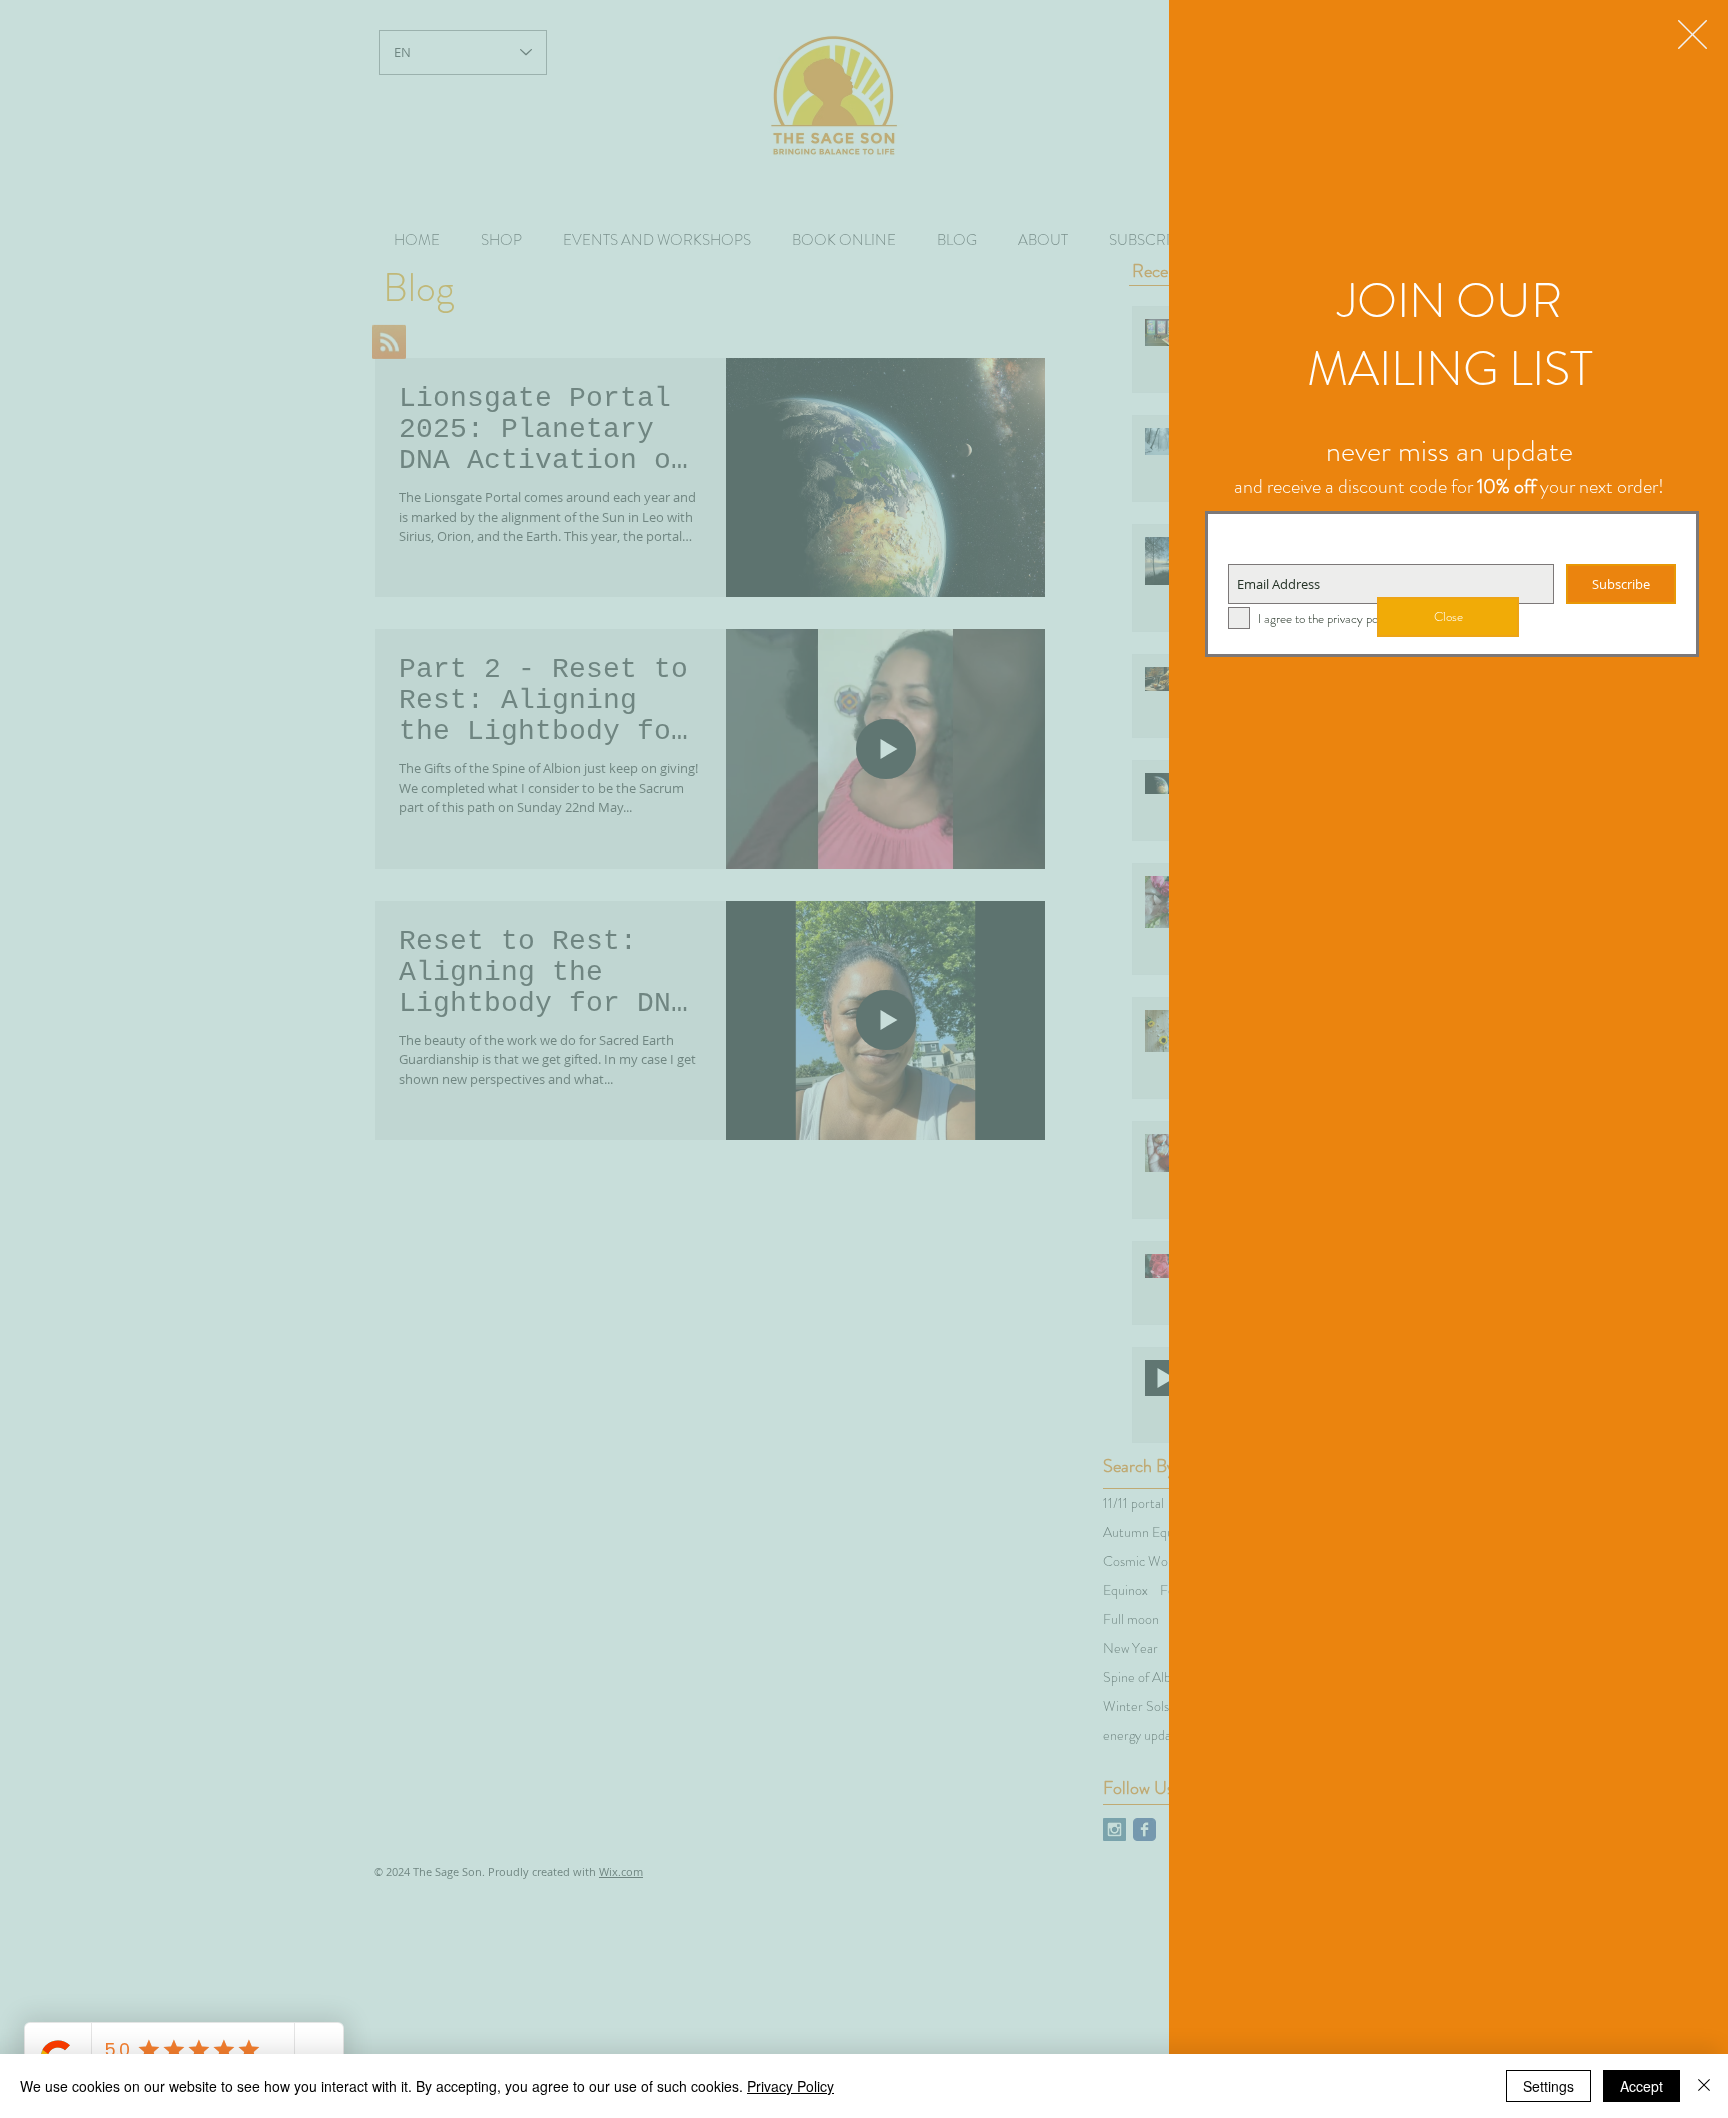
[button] (1692, 34)
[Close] (1704, 2086)
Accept (1641, 2086)
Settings (1548, 2086)
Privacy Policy (790, 2086)
